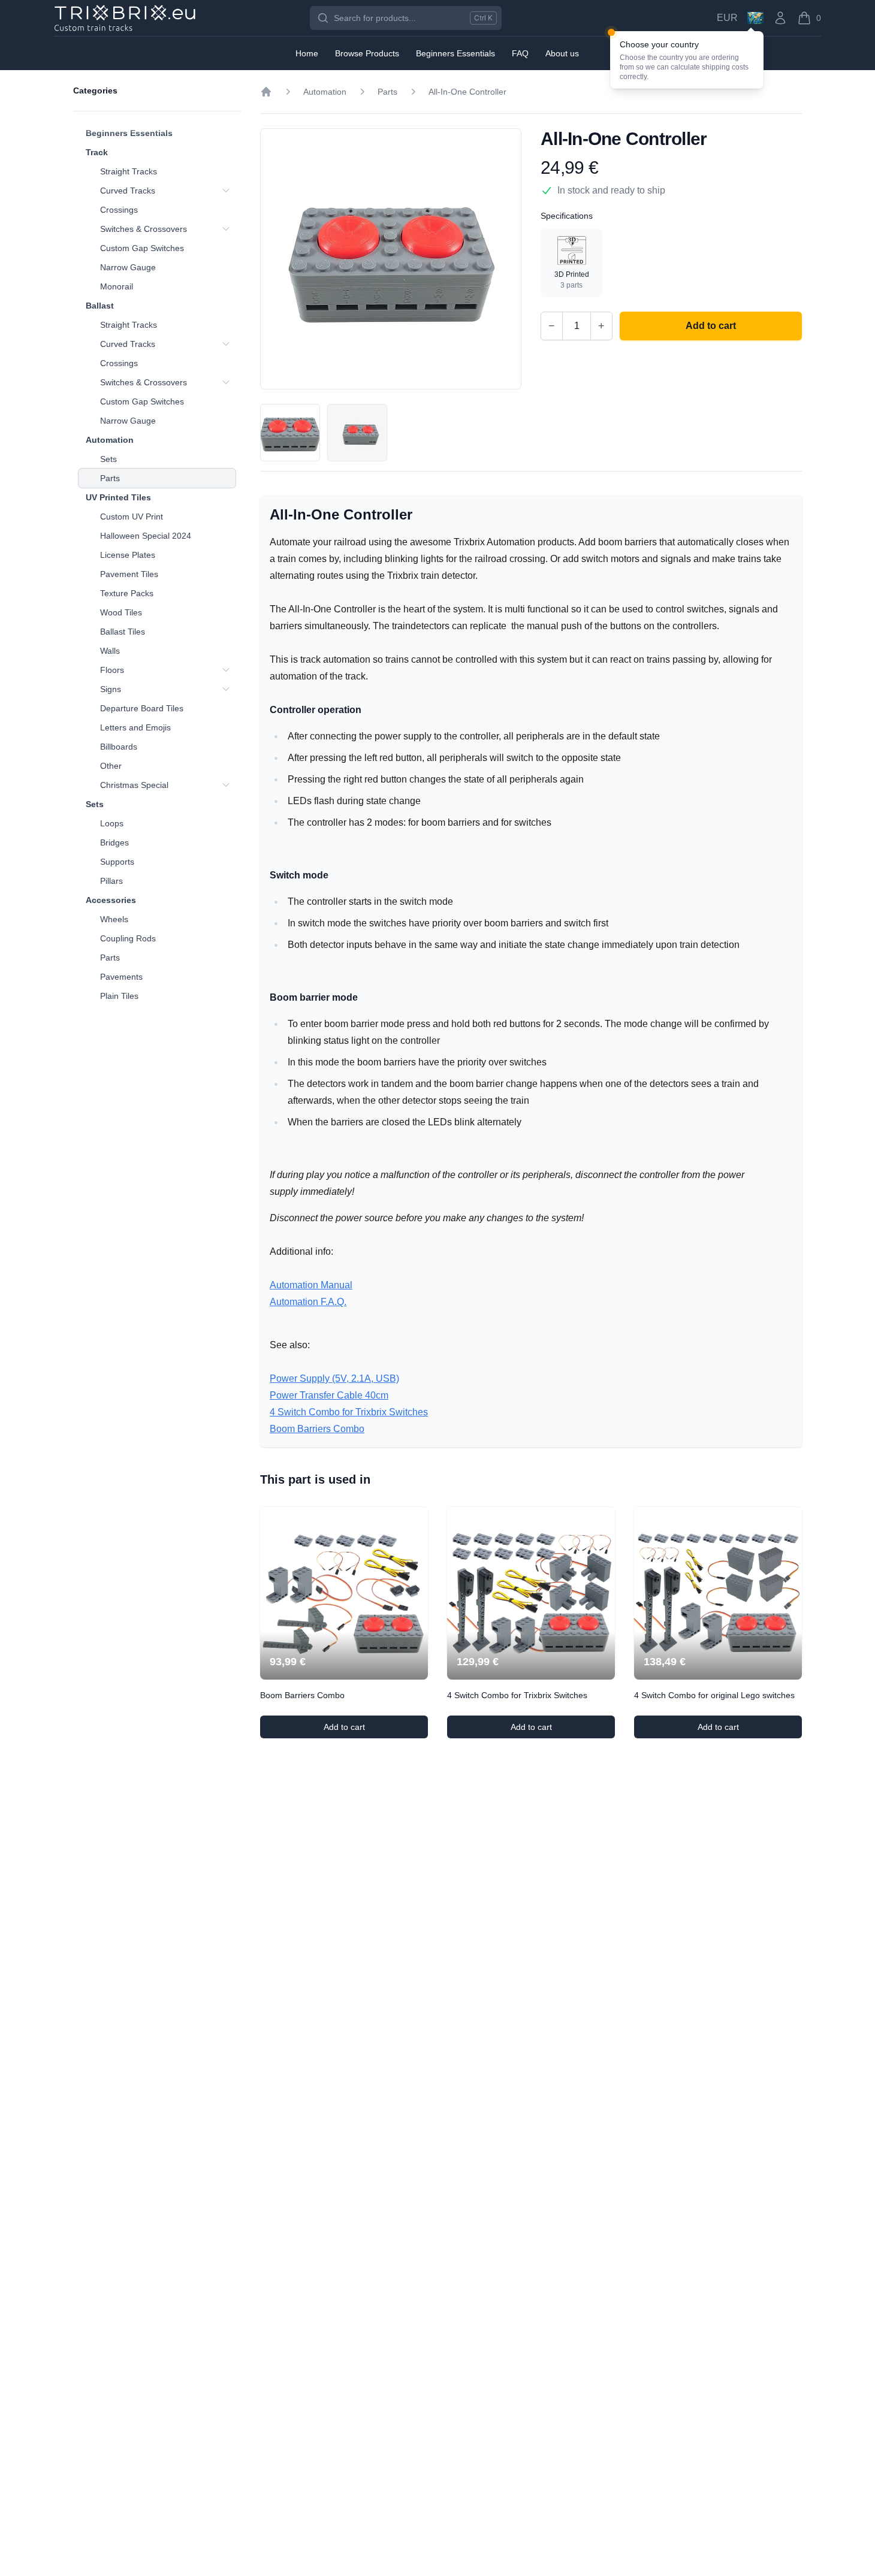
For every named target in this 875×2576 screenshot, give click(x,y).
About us (562, 53)
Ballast (100, 306)
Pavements (121, 977)
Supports (117, 862)
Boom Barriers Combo (317, 1429)
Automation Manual (311, 1285)
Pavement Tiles (129, 574)
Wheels (114, 919)
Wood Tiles (121, 612)
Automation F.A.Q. (308, 1302)
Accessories (111, 900)
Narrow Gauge (128, 267)
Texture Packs (127, 593)
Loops (112, 823)
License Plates (128, 555)
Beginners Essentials (129, 133)
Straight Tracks (129, 171)
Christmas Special (134, 785)
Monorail (117, 286)
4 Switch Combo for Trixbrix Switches (349, 1412)
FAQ (520, 53)
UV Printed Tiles (118, 497)
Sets (108, 459)
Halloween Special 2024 (146, 536)
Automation (110, 440)
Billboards (119, 747)
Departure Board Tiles (142, 708)
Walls (110, 651)
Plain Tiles (119, 996)
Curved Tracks (128, 191)
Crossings (119, 210)
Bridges (114, 842)
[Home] (266, 92)
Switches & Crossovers (144, 229)
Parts (110, 478)
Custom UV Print (132, 517)
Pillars (111, 881)
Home (307, 53)
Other (111, 766)
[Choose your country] (755, 18)
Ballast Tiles (123, 632)
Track (97, 152)
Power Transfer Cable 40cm (329, 1395)
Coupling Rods (128, 938)
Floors (112, 670)
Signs (111, 689)
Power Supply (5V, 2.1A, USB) (334, 1378)
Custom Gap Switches (142, 248)
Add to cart (376, 1730)
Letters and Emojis (135, 727)
